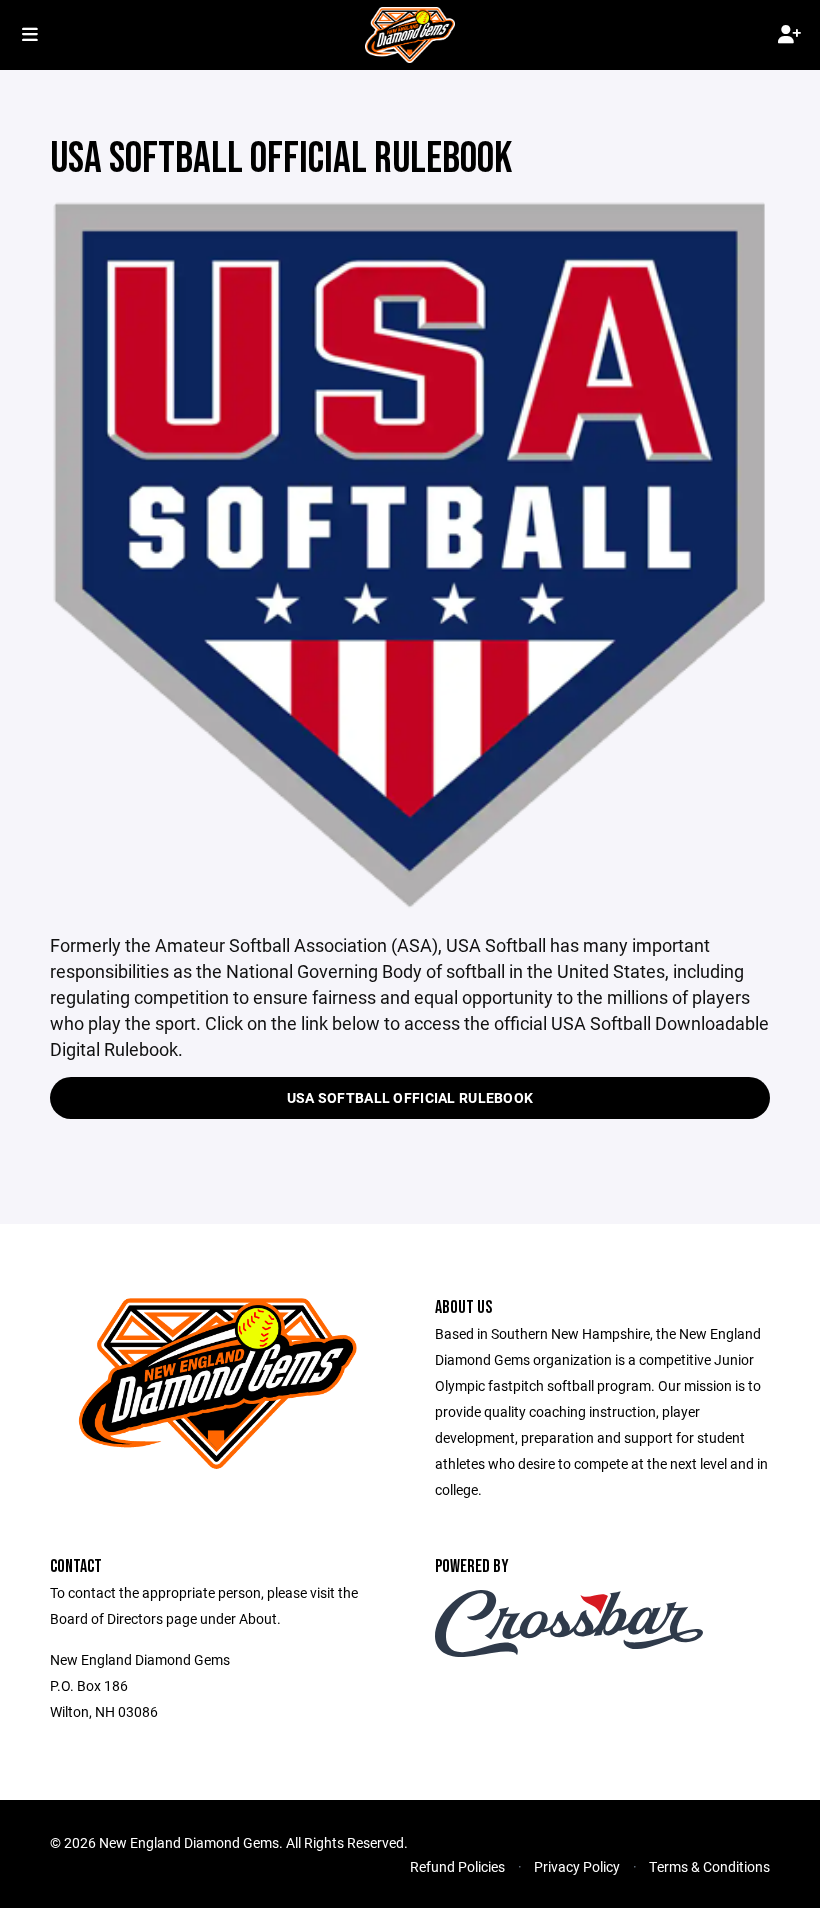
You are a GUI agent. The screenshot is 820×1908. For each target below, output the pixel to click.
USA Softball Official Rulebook (410, 1097)
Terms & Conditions (709, 1866)
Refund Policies (457, 1866)
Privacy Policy (577, 1866)
